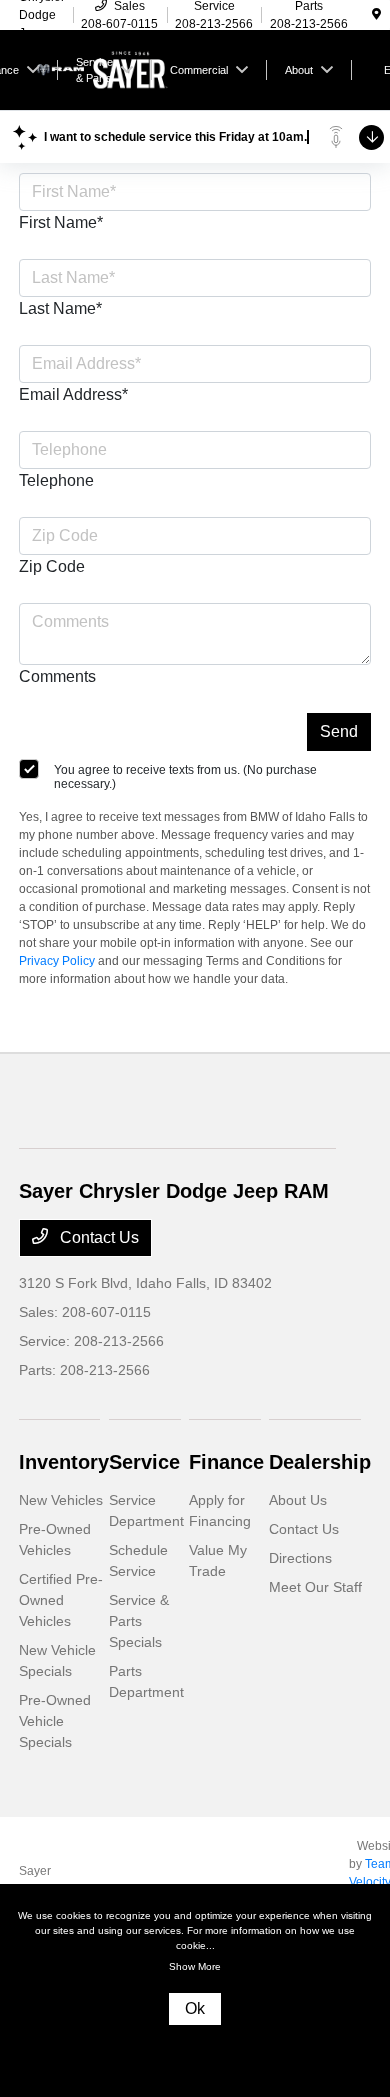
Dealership (320, 1462)
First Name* (61, 222)
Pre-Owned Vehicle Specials (55, 1721)
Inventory (64, 1462)
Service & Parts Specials (139, 1621)
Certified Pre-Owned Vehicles (61, 1600)
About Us (298, 1500)
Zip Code (52, 566)
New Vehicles (61, 1500)
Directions (300, 1558)
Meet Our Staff (315, 1587)
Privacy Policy (57, 961)
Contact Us (97, 1237)
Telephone (56, 480)
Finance (226, 1462)
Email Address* (73, 394)
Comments (57, 676)
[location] (376, 15)
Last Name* (60, 308)
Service (144, 1462)
